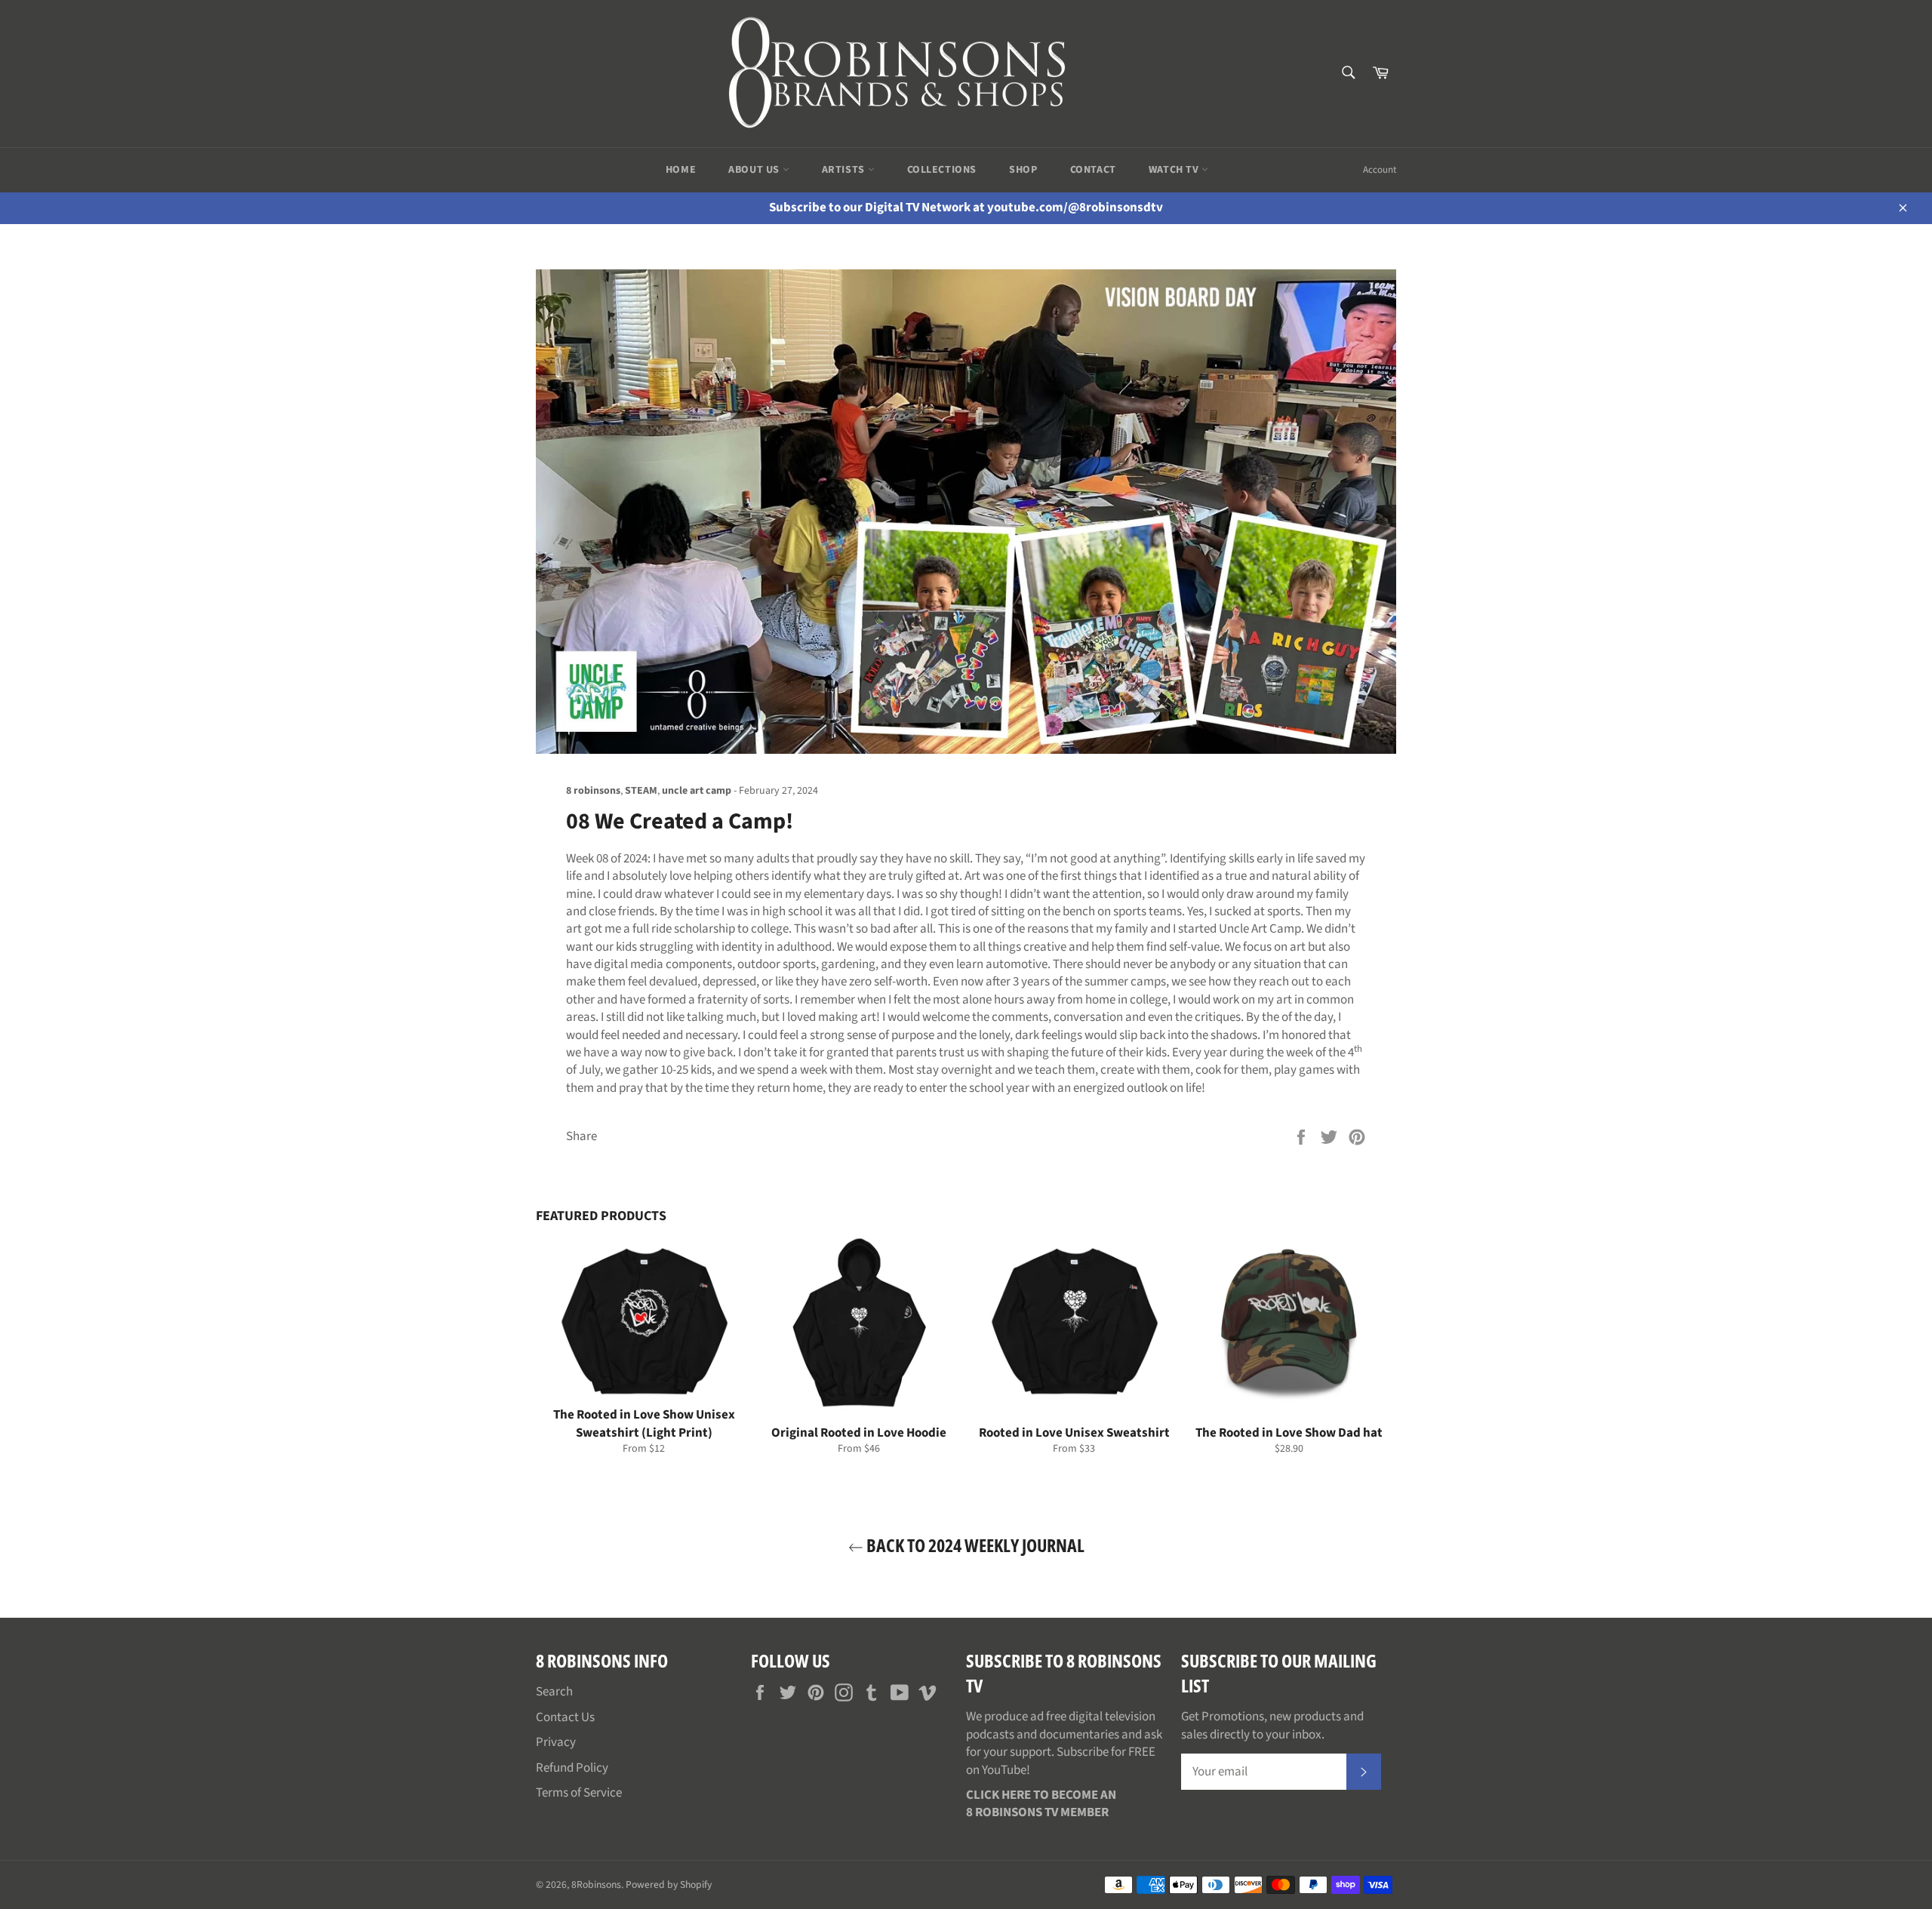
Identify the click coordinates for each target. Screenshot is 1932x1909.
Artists (845, 170)
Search (554, 1692)
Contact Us (565, 1717)
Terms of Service (579, 1793)
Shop (1023, 170)
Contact (1093, 170)
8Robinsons (596, 1884)
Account (1380, 170)
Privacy (556, 1742)
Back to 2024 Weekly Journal (974, 1545)
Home (681, 170)
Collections (942, 170)
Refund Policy (572, 1768)
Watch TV (1175, 170)
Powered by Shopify (669, 1884)
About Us (755, 170)
